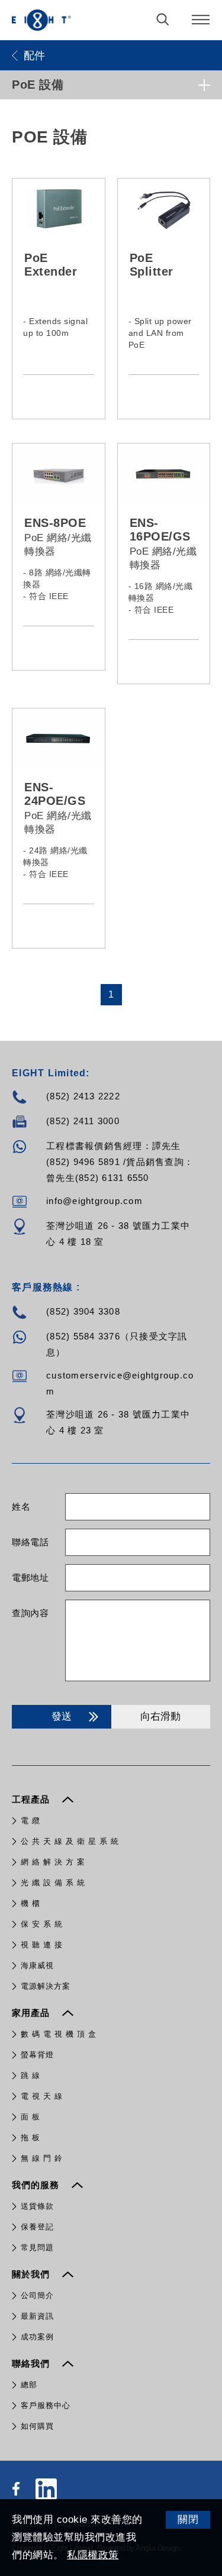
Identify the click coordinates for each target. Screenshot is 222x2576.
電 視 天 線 (42, 2096)
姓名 (21, 1507)
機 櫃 (30, 1903)
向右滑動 (160, 1716)
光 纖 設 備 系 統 (53, 1883)
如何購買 (37, 2426)
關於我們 (32, 2274)
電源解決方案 (46, 1986)
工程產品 (32, 1799)
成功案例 (37, 2337)
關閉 (188, 2520)
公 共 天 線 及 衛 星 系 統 (70, 1841)
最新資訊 (37, 2316)
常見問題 (37, 2247)
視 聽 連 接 (42, 1945)
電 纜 (30, 1821)
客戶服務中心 (46, 2405)
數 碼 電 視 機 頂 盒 (59, 2034)
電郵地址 (30, 1577)
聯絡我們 (32, 2363)
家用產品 (32, 2013)
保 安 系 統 (42, 1924)
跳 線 (30, 2075)
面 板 (30, 2117)
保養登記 (37, 2227)
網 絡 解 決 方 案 (53, 1862)
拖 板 (30, 2138)
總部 (29, 2385)
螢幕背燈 (37, 2055)
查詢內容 (30, 1613)
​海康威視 (37, 1965)
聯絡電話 (30, 1542)
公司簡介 (37, 2295)
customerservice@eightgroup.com (120, 1383)
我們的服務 (37, 2185)
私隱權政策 (93, 2555)
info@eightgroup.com (94, 1201)
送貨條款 (37, 2206)
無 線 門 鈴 (42, 2158)
